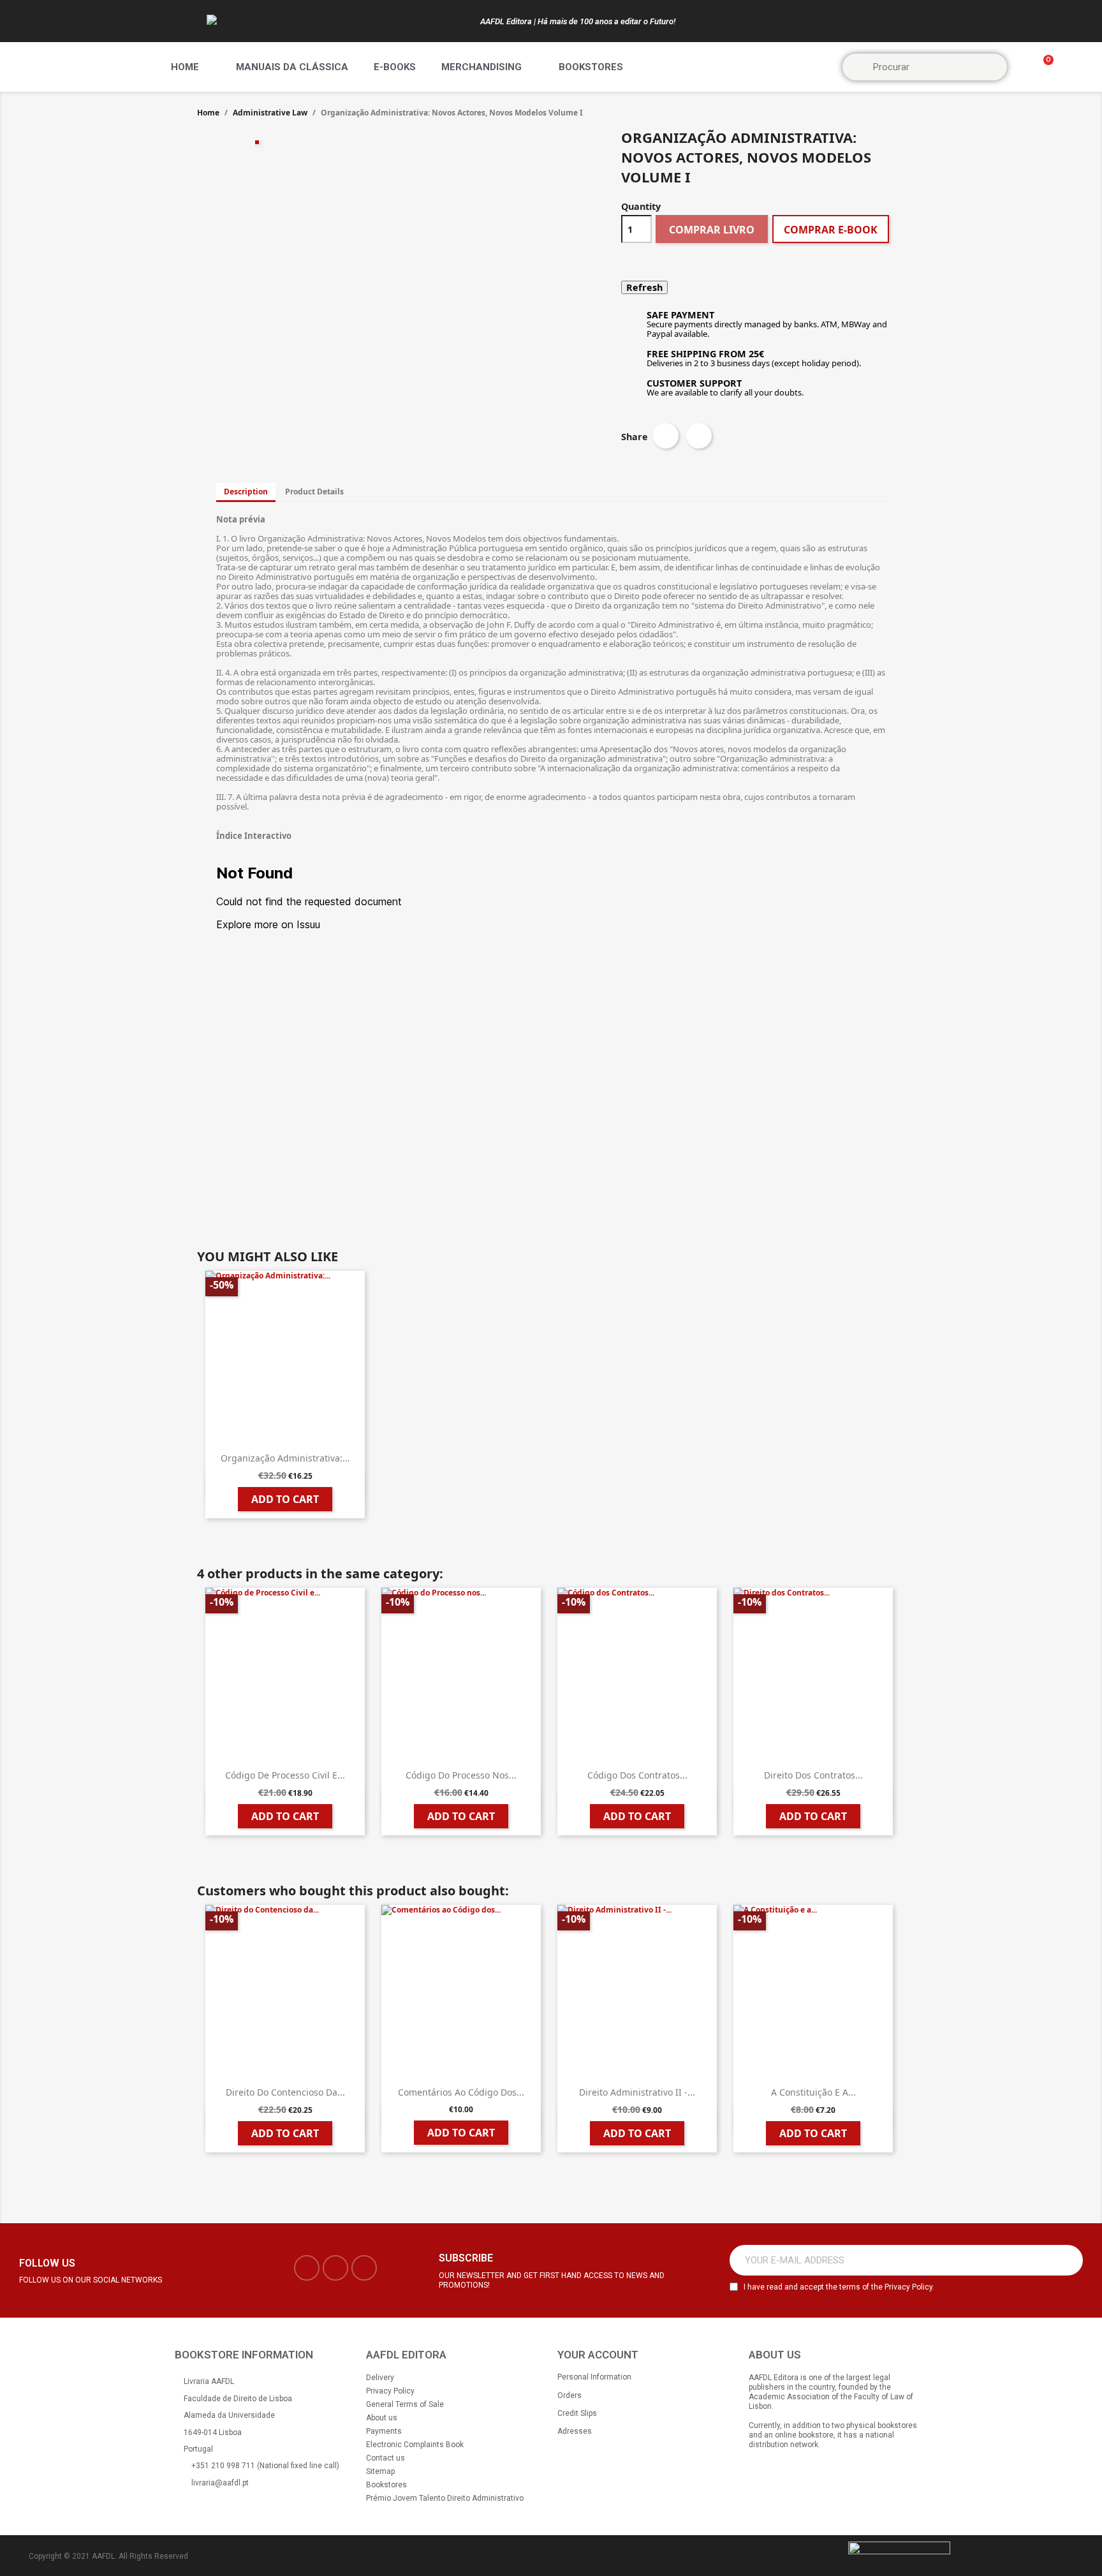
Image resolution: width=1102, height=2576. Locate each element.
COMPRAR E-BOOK (831, 230)
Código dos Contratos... (637, 1775)
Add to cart (285, 1499)
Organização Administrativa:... (285, 1458)
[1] (1066, 2260)
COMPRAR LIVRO (712, 230)
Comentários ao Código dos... (461, 2092)
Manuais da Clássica (292, 67)
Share (666, 436)
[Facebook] (307, 2268)
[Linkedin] (364, 2268)
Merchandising (481, 67)
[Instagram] (335, 2268)
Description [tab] (246, 492)
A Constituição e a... (813, 2092)
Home (185, 67)
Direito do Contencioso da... (285, 2092)
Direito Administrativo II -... (637, 2092)
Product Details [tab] (314, 492)
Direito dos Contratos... (813, 1775)
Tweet (699, 436)
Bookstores (591, 67)
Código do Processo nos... (461, 1775)
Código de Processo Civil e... (285, 1775)
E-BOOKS (395, 67)
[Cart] (1043, 67)
